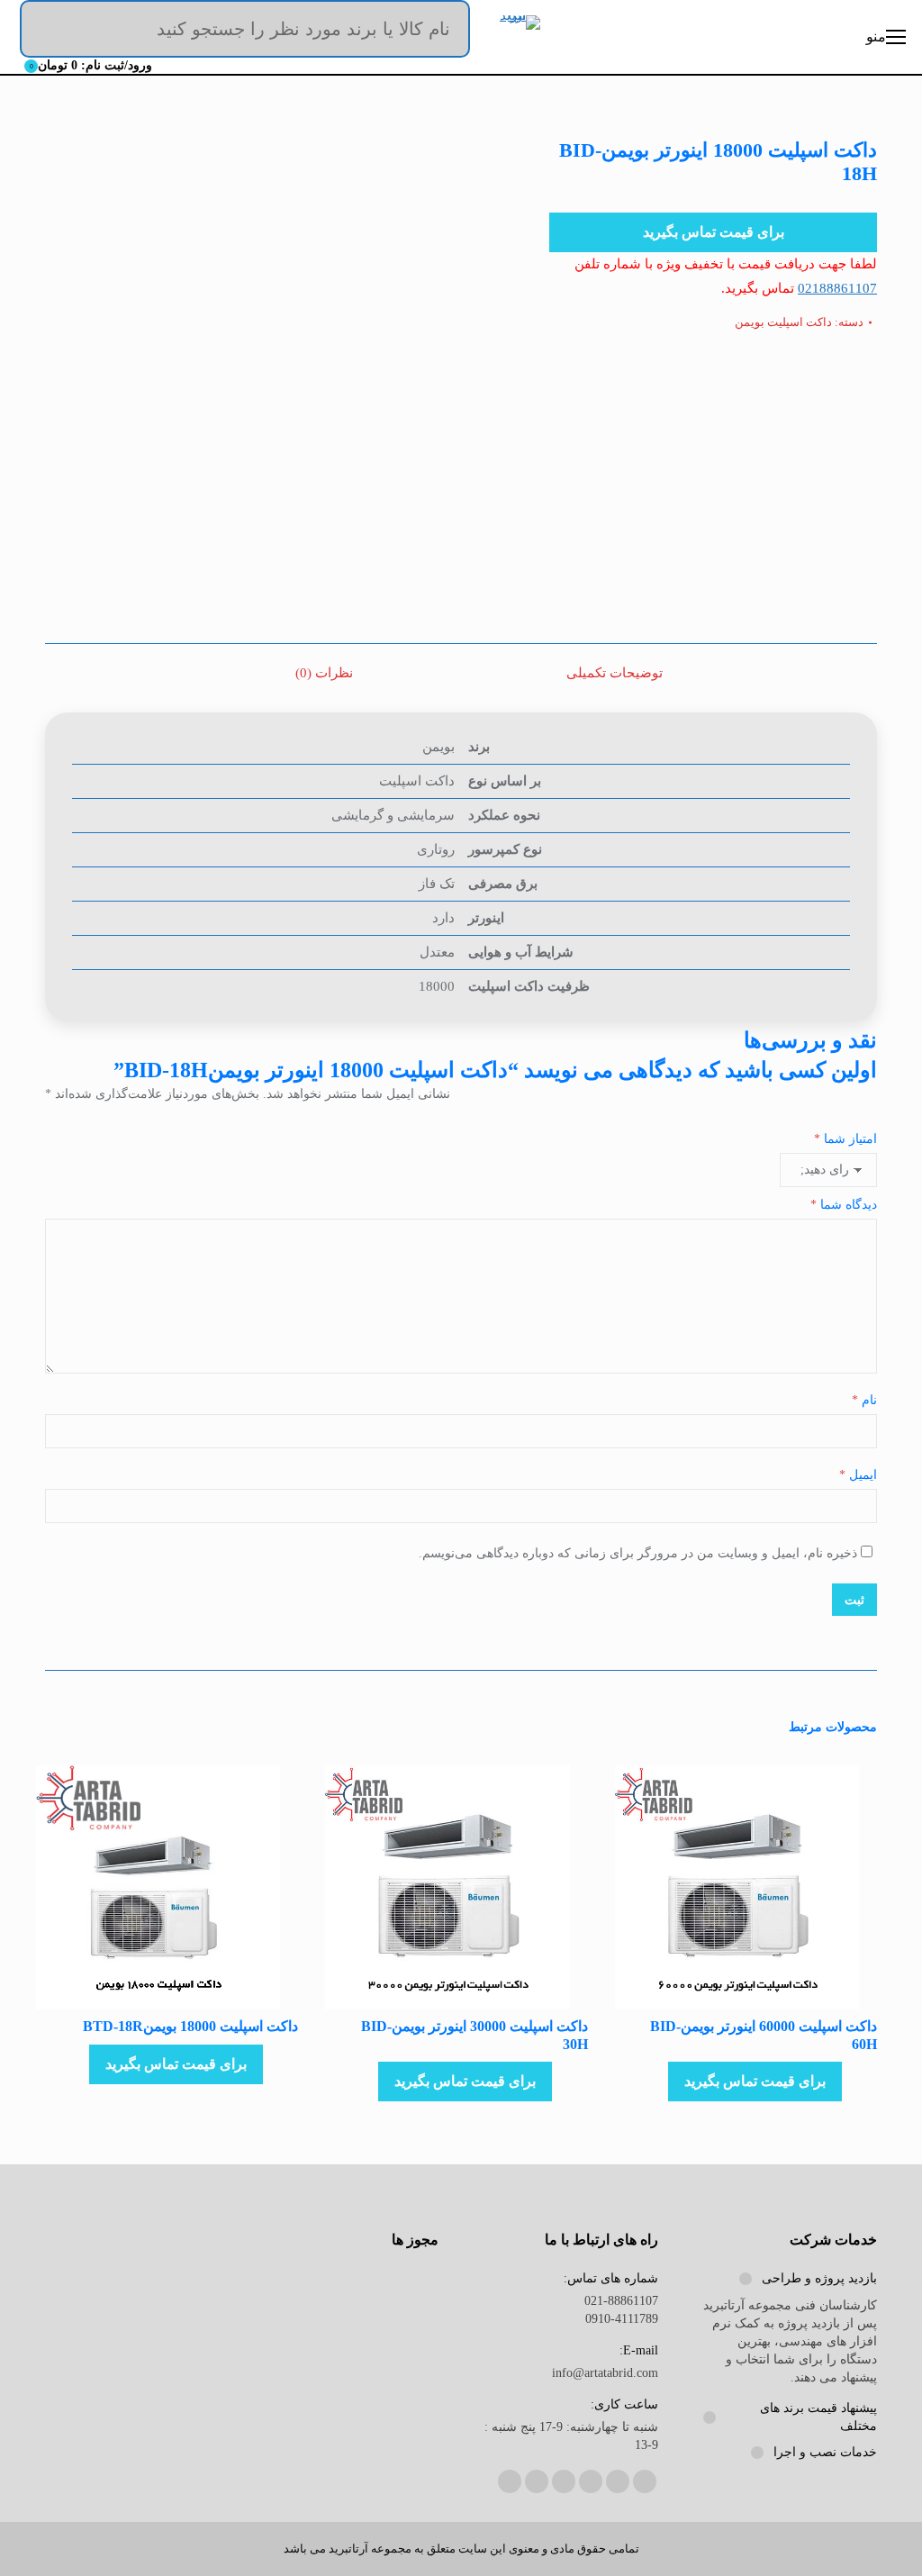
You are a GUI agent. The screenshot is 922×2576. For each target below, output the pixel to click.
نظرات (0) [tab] (324, 673)
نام (864, 1400)
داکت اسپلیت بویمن (783, 322)
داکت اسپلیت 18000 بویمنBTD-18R (190, 2026)
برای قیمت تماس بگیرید (714, 232)
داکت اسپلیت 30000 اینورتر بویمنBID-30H (474, 2035)
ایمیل (858, 1475)
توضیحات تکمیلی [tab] (615, 673)
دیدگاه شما (844, 1205)
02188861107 (837, 288)
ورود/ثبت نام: (91, 65)
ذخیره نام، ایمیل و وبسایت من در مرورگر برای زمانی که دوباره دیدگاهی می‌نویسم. (638, 1553)
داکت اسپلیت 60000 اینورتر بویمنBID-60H (764, 2035)
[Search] (443, 29)
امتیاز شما (845, 1139)
